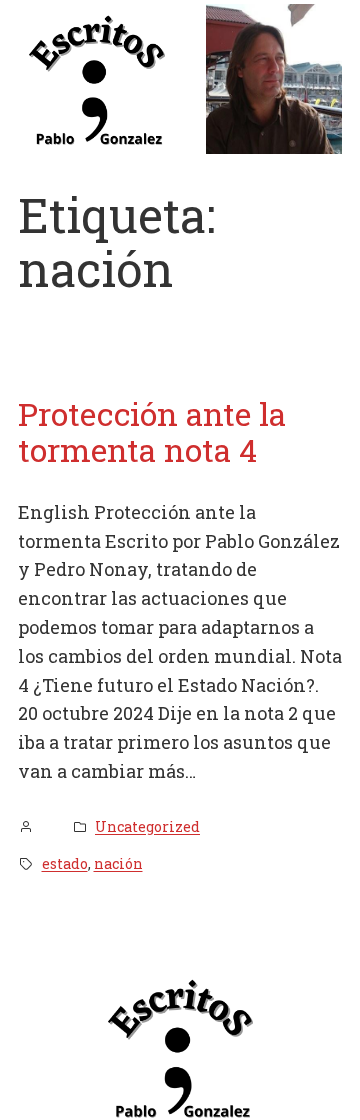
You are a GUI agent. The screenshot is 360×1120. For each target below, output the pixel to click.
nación (118, 863)
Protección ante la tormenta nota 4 (152, 432)
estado (65, 863)
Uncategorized (147, 826)
